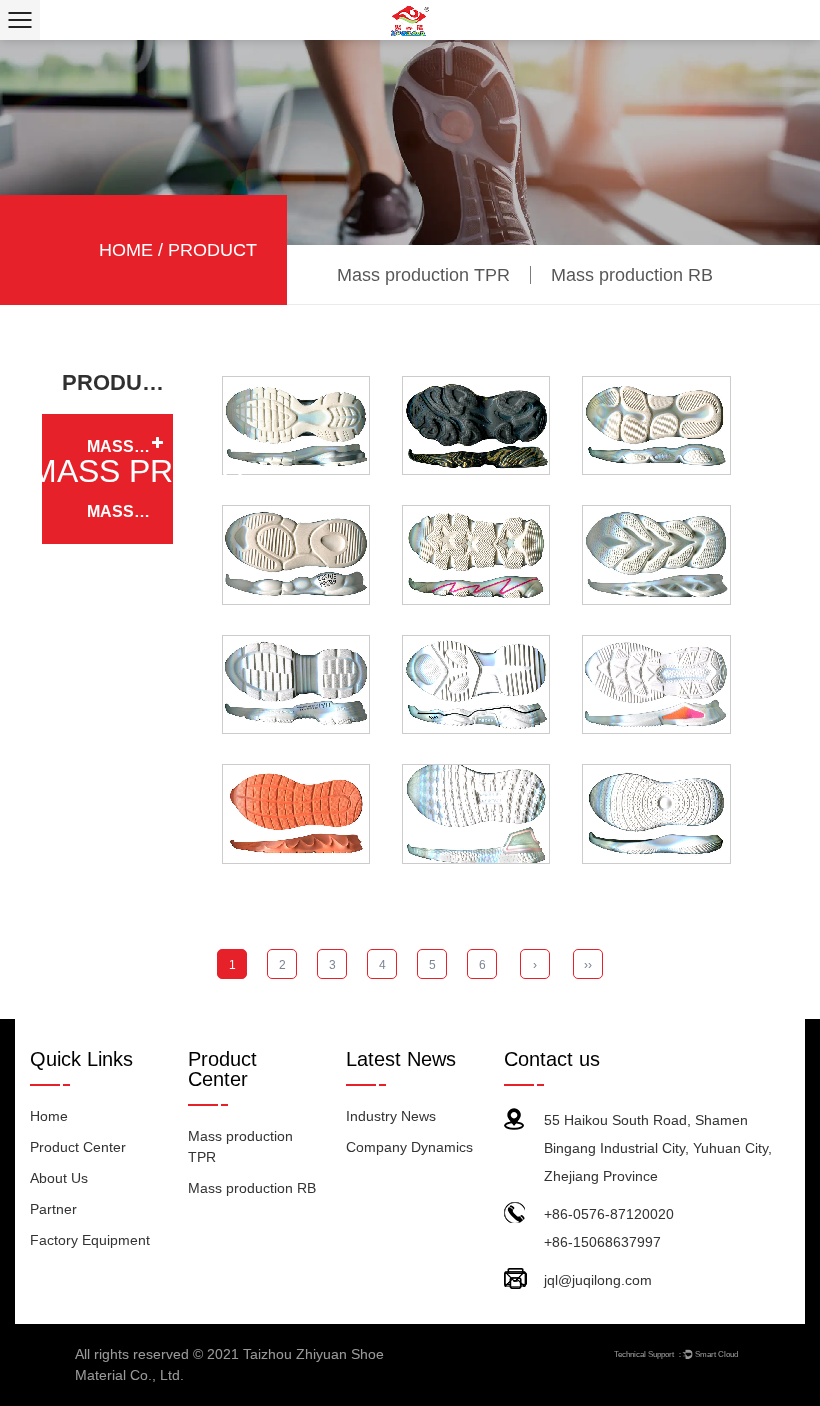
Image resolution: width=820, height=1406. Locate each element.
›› (588, 965)
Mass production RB (632, 275)
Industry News (391, 1116)
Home (126, 250)
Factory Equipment (90, 1240)
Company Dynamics (409, 1147)
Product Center (78, 1147)
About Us (59, 1178)
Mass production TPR (423, 275)
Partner (53, 1209)
